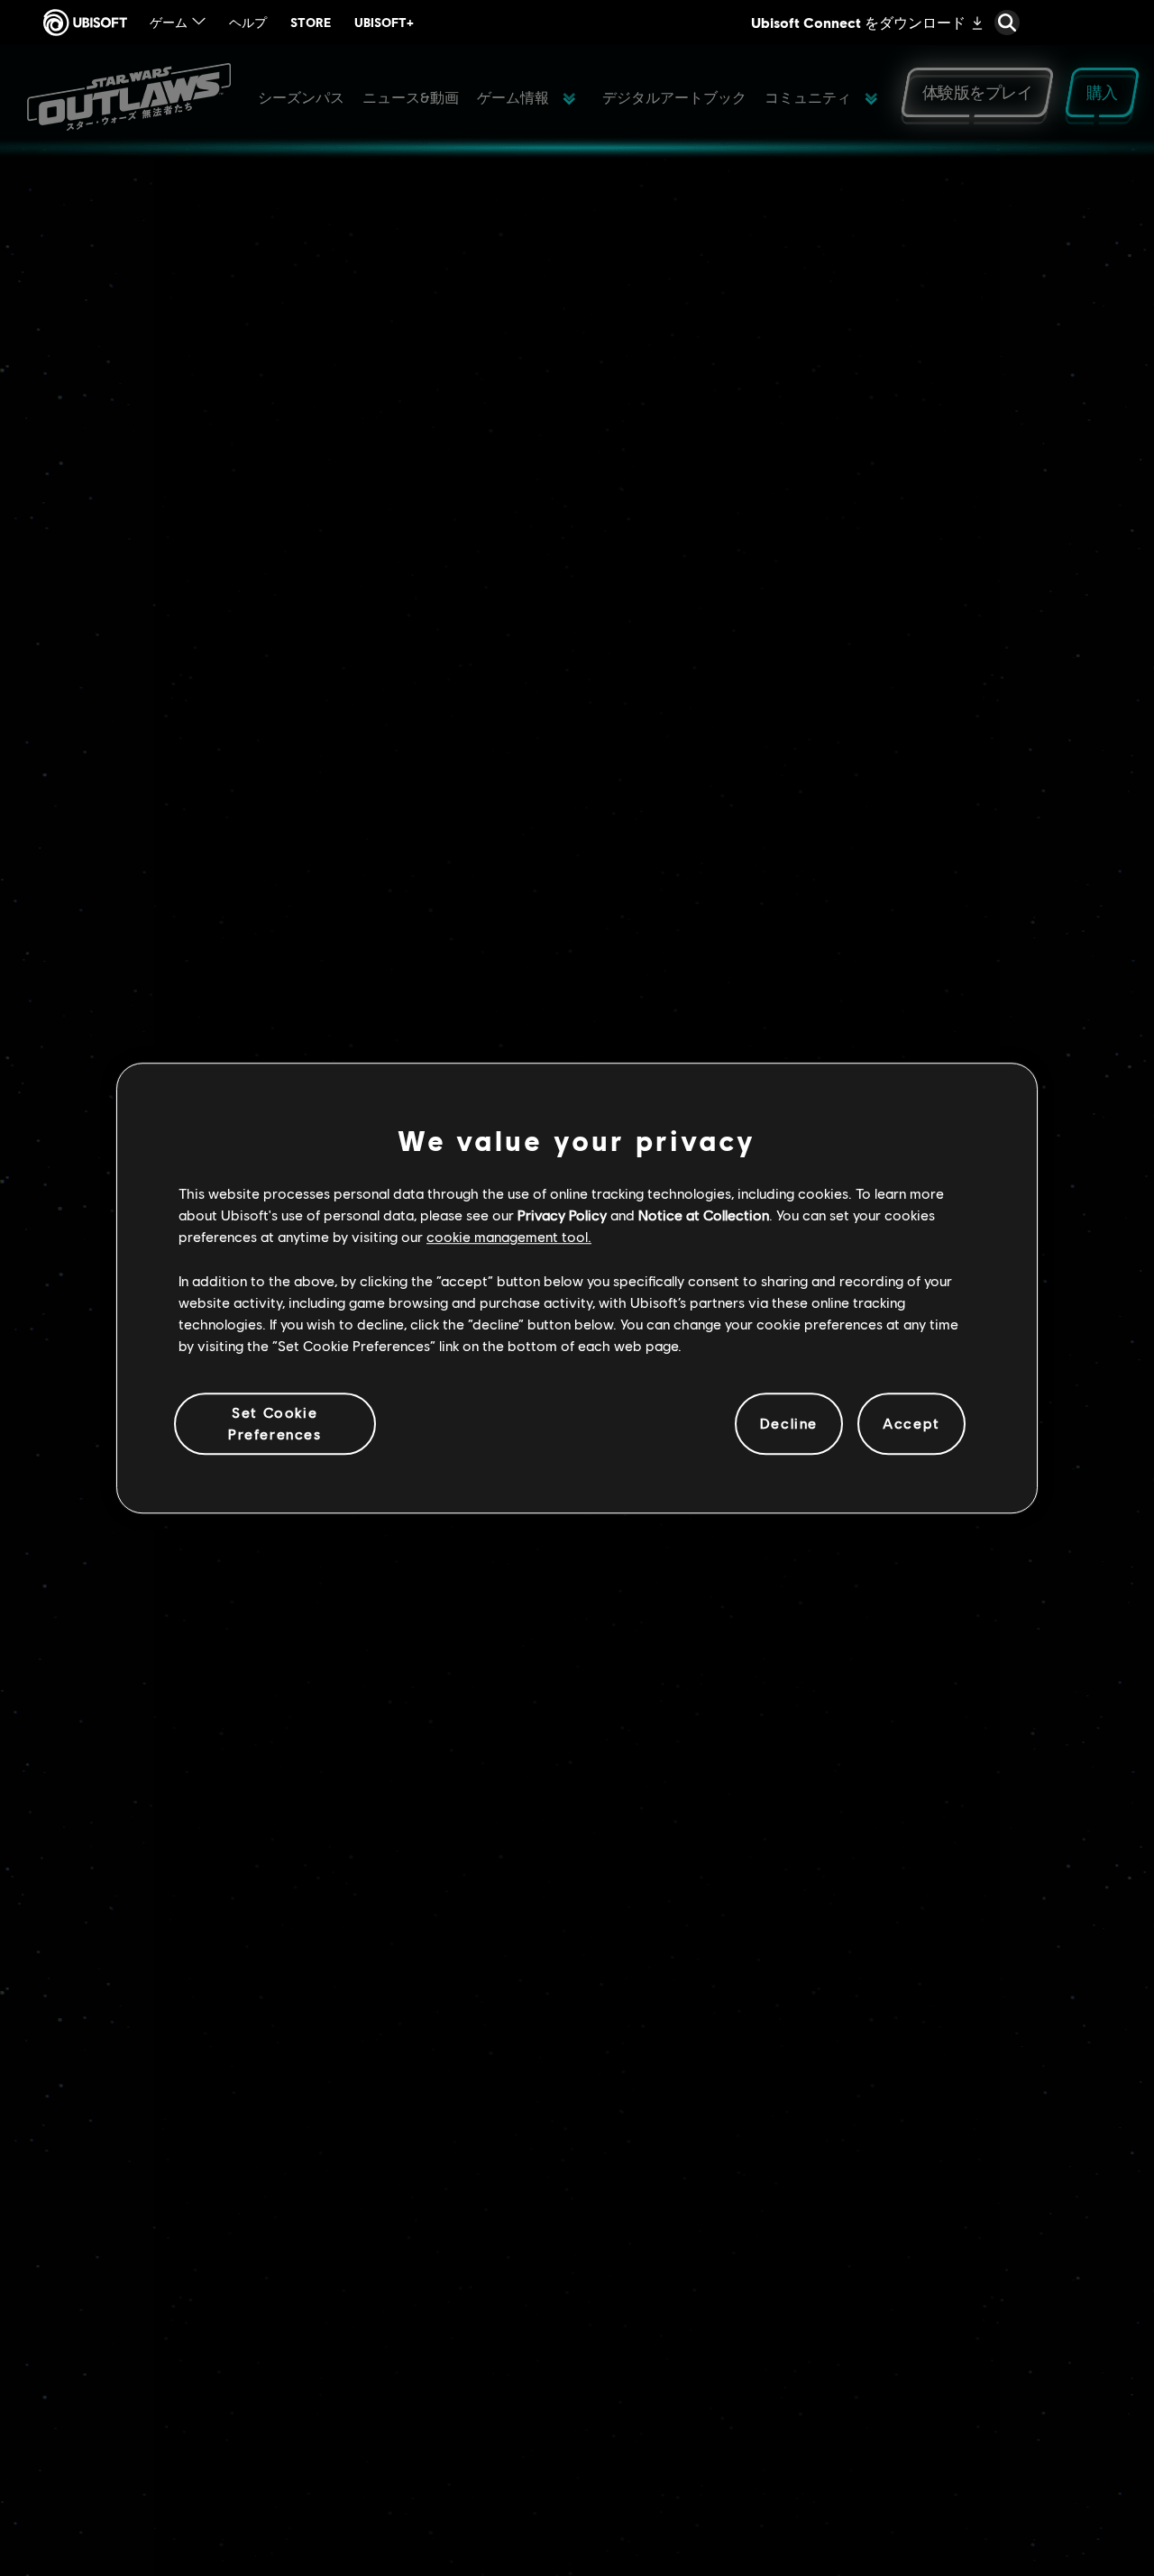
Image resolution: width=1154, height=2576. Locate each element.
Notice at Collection (704, 1215)
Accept (911, 1424)
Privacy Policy (562, 1215)
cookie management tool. (509, 1237)
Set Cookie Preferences (275, 1423)
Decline (789, 1424)
